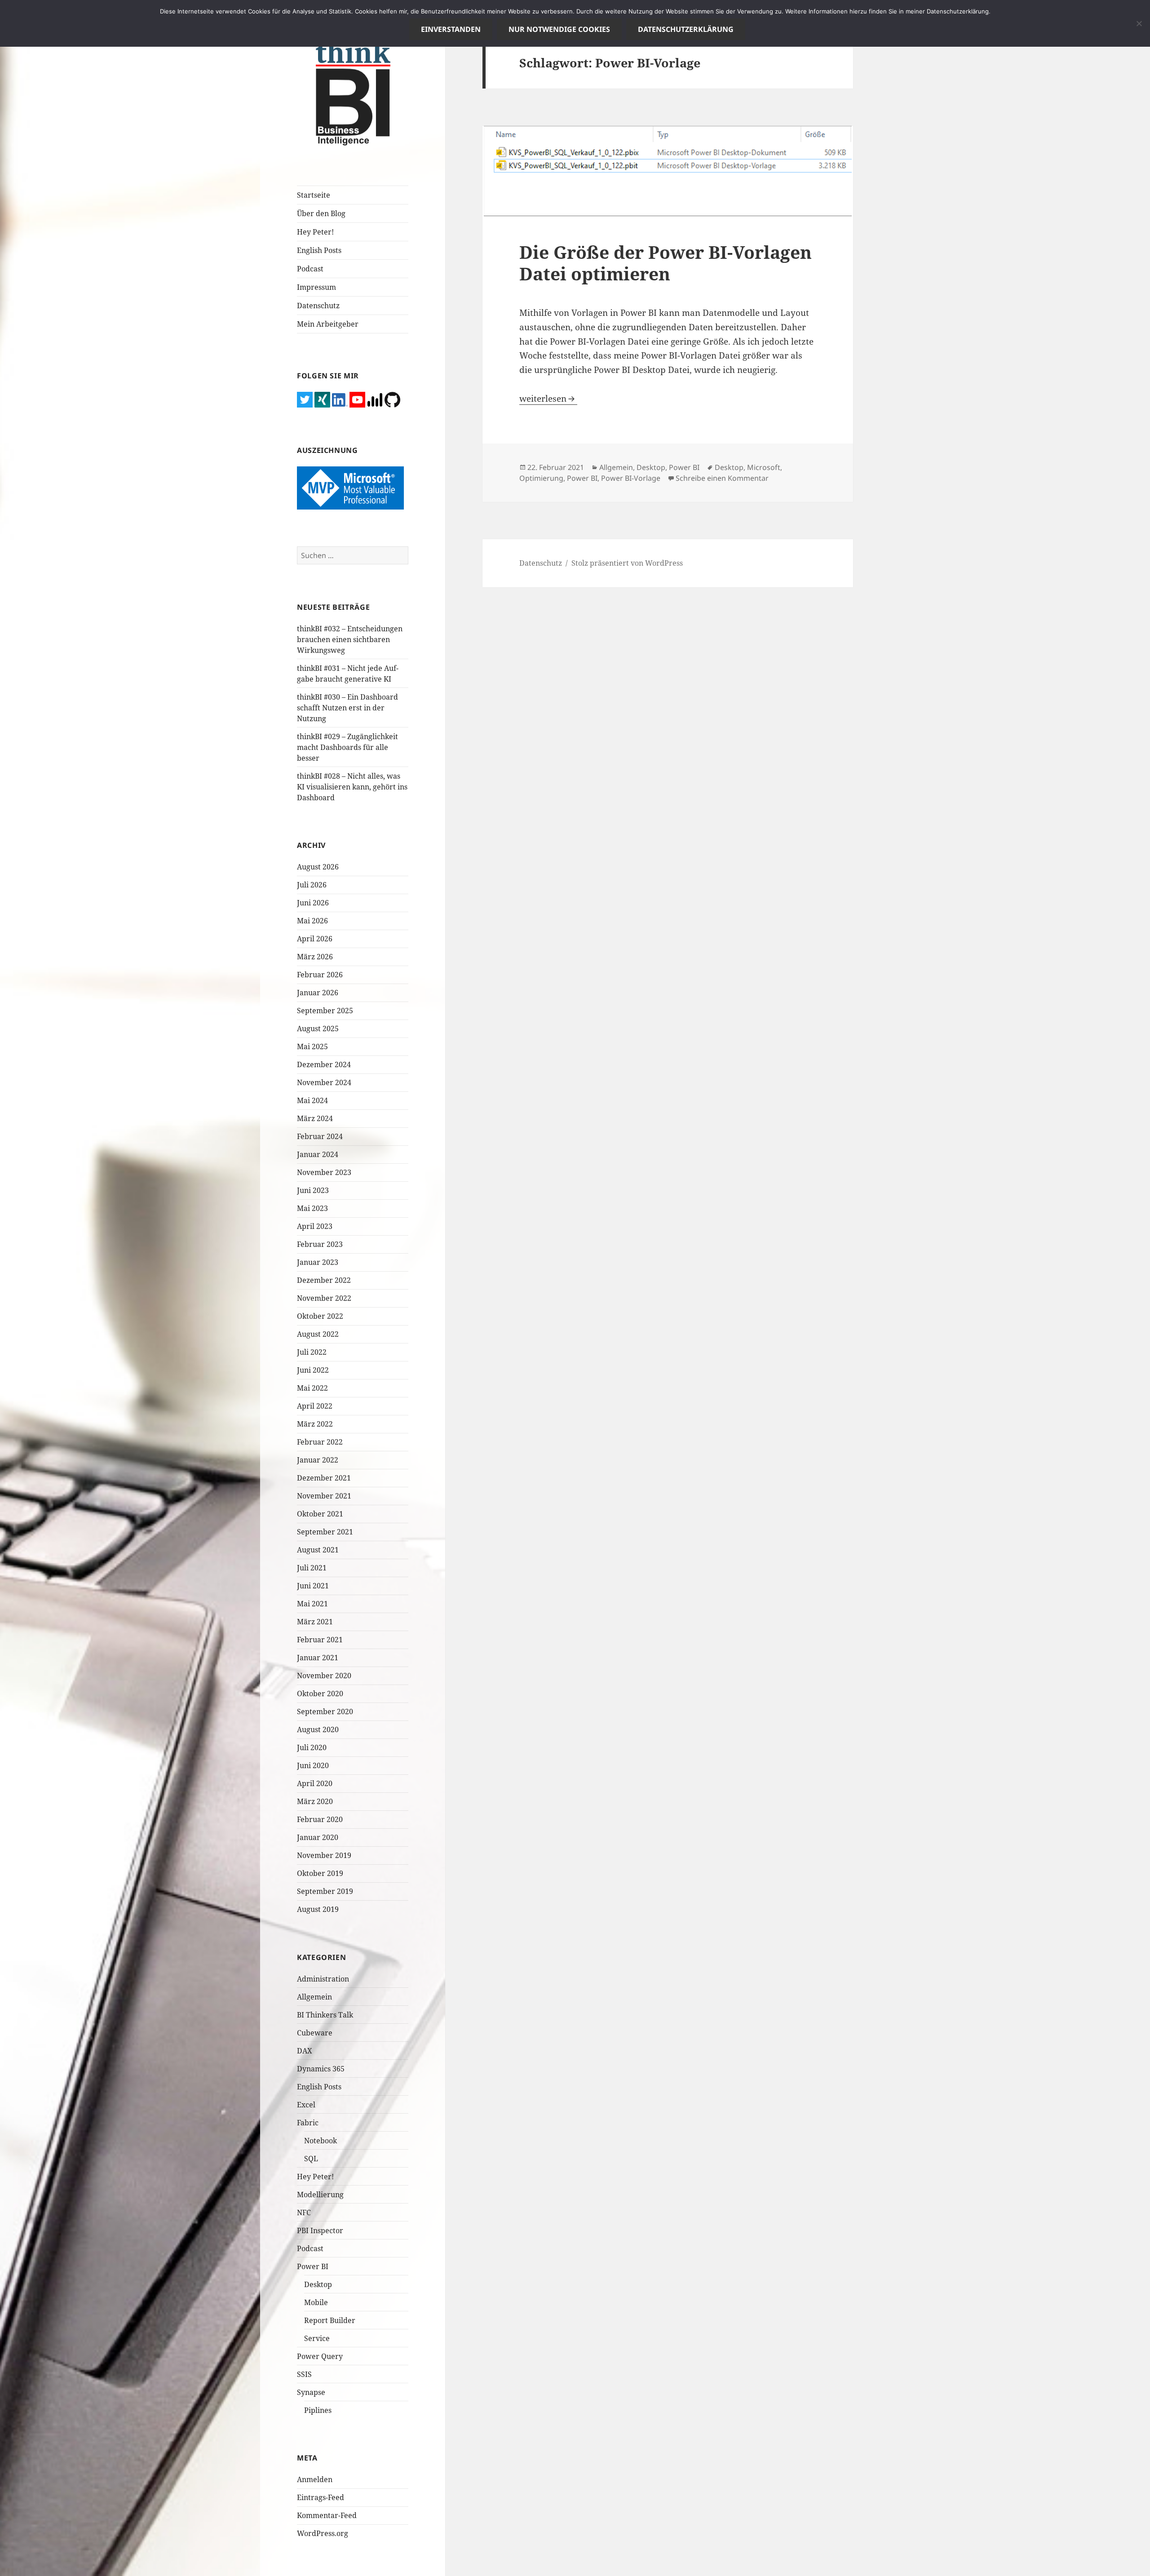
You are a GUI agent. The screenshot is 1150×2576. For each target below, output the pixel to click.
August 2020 (318, 1729)
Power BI (313, 2266)
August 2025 (318, 1029)
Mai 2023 (312, 1208)
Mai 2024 (312, 1100)
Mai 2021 (312, 1604)
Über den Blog (321, 213)
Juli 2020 (312, 1747)
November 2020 (324, 1676)
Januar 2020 (318, 1837)
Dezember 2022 (324, 1280)
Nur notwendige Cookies (559, 29)
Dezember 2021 (324, 1478)
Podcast (310, 269)
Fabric (308, 2123)
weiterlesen (548, 399)
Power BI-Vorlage (631, 478)
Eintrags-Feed (321, 2497)
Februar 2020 (320, 1819)
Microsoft (764, 467)
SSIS (304, 2374)
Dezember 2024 (324, 1064)
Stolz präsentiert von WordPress (627, 563)
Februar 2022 (320, 1442)
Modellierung (320, 2195)
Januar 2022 (318, 1460)
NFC (304, 2212)
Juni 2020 (313, 1765)
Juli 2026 (312, 885)
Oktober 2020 (320, 1694)
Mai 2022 (312, 1388)
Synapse (311, 2392)
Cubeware (315, 2033)
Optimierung (541, 478)
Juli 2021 (312, 1568)
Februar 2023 (320, 1244)
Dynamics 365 (321, 2069)
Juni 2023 (313, 1190)
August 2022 (318, 1334)
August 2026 (318, 867)
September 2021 (325, 1532)
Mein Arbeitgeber (328, 324)
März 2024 (315, 1118)
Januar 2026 (318, 993)
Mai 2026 (312, 921)
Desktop (318, 2284)
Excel (306, 2105)
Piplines (318, 2410)
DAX (305, 2051)
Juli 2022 (312, 1352)
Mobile (316, 2302)
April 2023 (315, 1226)
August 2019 (318, 1909)
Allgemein (314, 1997)
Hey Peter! (315, 232)
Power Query (320, 2356)
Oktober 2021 (320, 1514)
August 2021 (318, 1550)
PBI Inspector (320, 2230)
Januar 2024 (318, 1154)
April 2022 (315, 1406)
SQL (311, 2159)
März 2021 (315, 1622)
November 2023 (324, 1172)
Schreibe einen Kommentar (722, 478)
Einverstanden (451, 29)
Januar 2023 (318, 1262)
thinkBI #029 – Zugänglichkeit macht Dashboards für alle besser (347, 747)
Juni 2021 (313, 1586)
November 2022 (324, 1298)
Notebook (321, 2141)
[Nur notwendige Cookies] (1139, 23)
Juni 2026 (313, 903)
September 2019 (325, 1891)
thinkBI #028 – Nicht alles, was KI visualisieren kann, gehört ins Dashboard (352, 787)
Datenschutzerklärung (686, 29)
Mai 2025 (312, 1046)
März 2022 (315, 1424)
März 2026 (315, 957)
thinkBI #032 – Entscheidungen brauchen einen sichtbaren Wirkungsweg (350, 639)
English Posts (319, 250)
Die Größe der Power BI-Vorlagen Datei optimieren (666, 263)
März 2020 (315, 1801)
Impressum (316, 287)
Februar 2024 (320, 1136)
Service (317, 2338)
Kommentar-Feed (327, 2515)
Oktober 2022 (320, 1316)
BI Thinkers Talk (325, 2015)
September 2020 (325, 1711)
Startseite (314, 195)
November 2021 (324, 1496)
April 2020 (315, 1783)
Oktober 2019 (320, 1873)
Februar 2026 (320, 975)
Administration (323, 1979)
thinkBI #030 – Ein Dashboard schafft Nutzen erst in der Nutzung (347, 708)
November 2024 (324, 1082)
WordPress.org (323, 2533)
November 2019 (324, 1855)
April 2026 (315, 939)
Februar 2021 (320, 1640)
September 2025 (325, 1011)
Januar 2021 (318, 1658)
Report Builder (330, 2320)
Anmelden (315, 2479)
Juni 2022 (313, 1370)
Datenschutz (318, 306)
